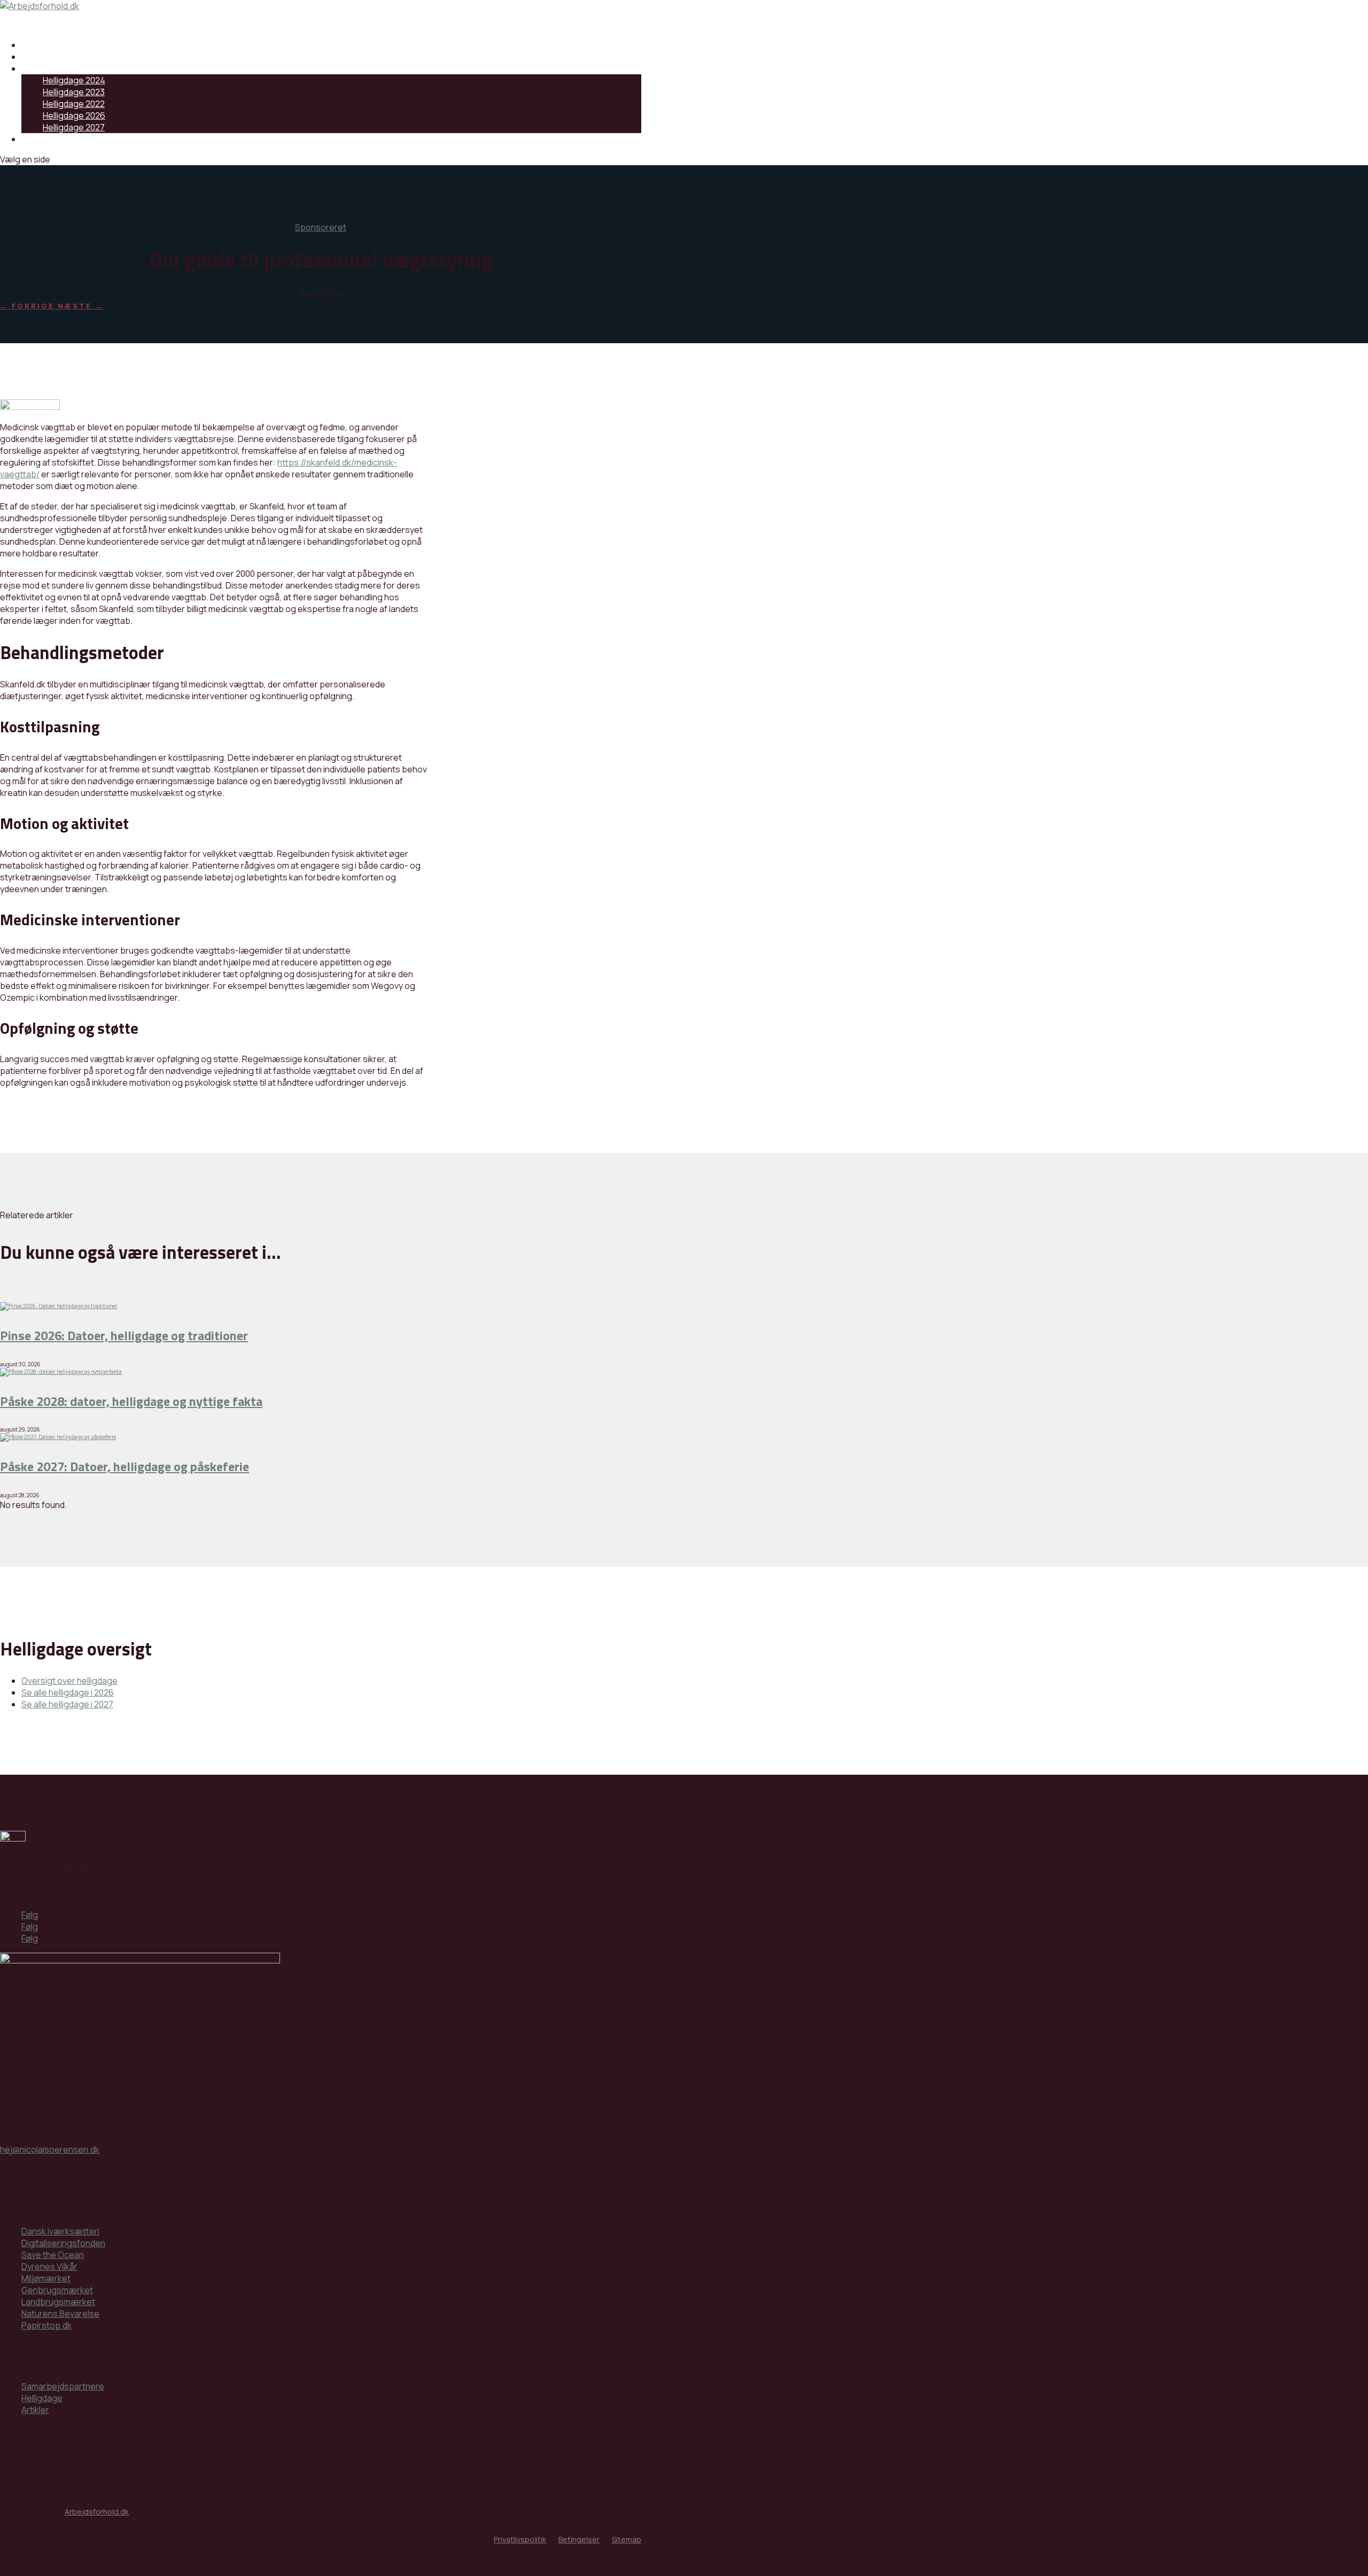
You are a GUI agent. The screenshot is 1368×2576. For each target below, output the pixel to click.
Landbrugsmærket (58, 2302)
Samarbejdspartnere (63, 45)
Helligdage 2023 (74, 92)
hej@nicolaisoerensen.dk (50, 2149)
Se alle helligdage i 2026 (68, 1692)
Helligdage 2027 (74, 127)
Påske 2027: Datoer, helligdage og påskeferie (125, 1466)
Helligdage (42, 68)
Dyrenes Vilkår (49, 2266)
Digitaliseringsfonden (63, 2243)
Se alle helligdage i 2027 (67, 1704)
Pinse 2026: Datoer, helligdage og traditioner (124, 1335)
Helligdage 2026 (74, 115)
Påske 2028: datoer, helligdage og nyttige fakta (131, 1401)
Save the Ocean (53, 2255)
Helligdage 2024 (74, 80)
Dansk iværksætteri (60, 2231)
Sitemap (627, 2539)
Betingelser (579, 2539)
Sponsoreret (321, 227)
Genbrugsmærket (57, 2290)
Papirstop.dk (46, 2325)
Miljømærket (46, 2278)
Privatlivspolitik (520, 2539)
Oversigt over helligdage (69, 1681)
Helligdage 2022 (74, 104)
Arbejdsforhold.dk (97, 2512)
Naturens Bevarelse (60, 2314)
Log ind (35, 139)
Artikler (35, 2410)
